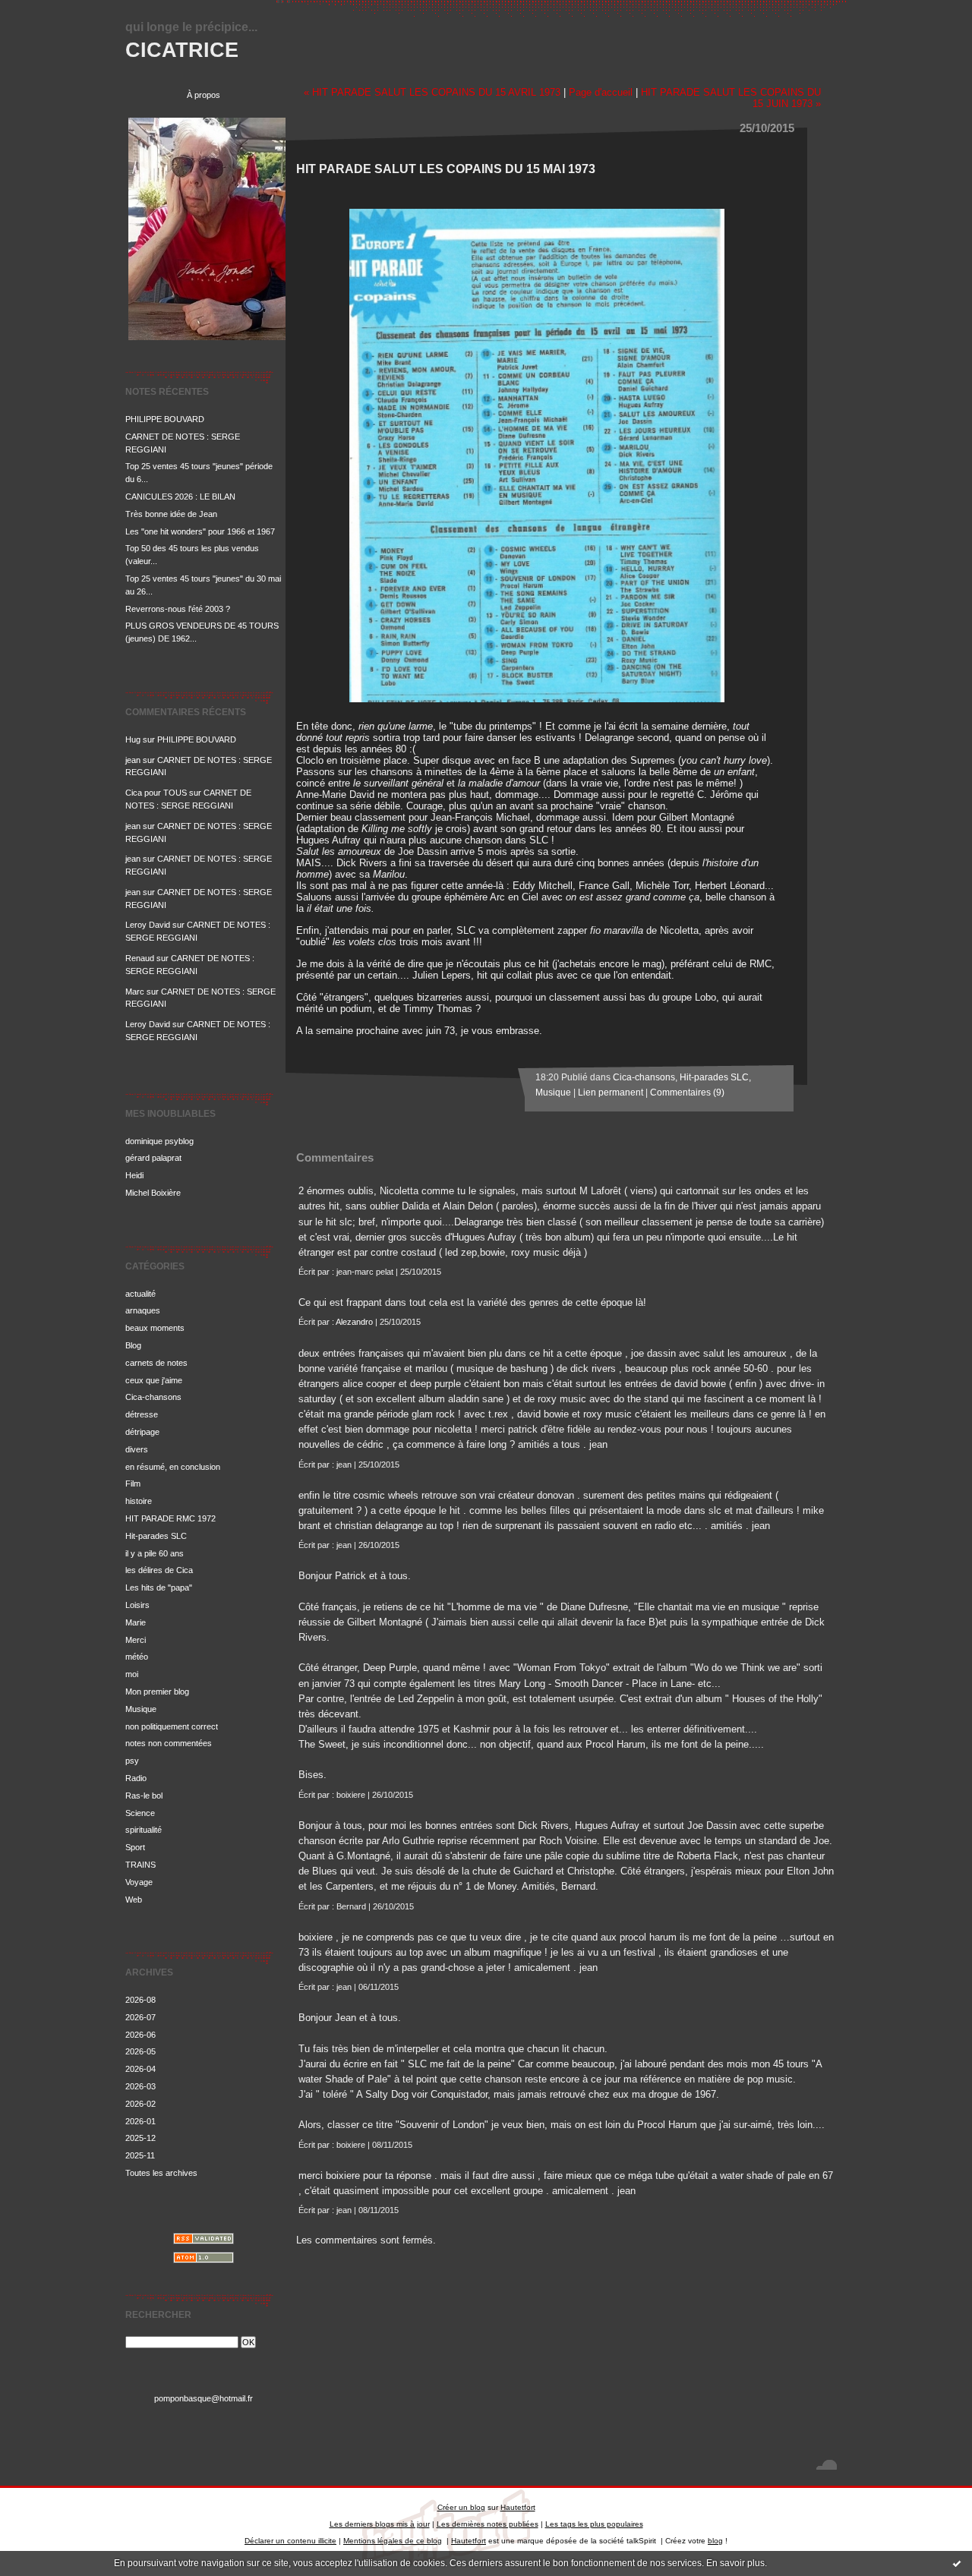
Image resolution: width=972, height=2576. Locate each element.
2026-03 (140, 2086)
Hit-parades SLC (156, 1536)
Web (134, 1900)
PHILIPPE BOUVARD (165, 419)
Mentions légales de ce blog (393, 2541)
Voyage (139, 1882)
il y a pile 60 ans (155, 1553)
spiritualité (144, 1830)
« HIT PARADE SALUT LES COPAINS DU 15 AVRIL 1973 (432, 92)
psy (132, 1761)
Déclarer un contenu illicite (290, 2541)
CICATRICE (182, 50)
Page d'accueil (601, 92)
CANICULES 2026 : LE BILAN (180, 497)
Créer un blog (461, 2507)
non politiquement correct (172, 1726)
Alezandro (354, 1322)
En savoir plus (735, 2563)
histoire (139, 1501)
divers (137, 1449)
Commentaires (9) (687, 1093)
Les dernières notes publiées (488, 2524)
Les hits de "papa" (159, 1588)
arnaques (143, 1310)
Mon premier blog (157, 1692)
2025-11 (140, 2155)
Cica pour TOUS (156, 793)
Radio (136, 1778)
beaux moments (155, 1328)
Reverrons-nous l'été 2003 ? (178, 609)
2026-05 (140, 2051)
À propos (204, 95)
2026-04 (140, 2069)
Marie (136, 1622)
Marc (135, 992)
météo (137, 1657)
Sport (135, 1847)
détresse (142, 1414)
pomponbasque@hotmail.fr (204, 2398)
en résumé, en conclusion (173, 1467)
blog (715, 2541)
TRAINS (140, 1865)
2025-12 (140, 2138)
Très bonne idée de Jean (171, 514)
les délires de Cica (159, 1570)
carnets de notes (156, 1363)
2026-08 (140, 2000)
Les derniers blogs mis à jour (380, 2524)
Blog (133, 1345)
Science (140, 1813)
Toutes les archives (161, 2173)
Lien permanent (611, 1093)
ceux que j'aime (154, 1380)
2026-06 (140, 2035)
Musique (141, 1709)
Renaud (140, 958)
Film (133, 1483)
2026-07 (140, 2017)
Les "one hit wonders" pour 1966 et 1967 (200, 531)
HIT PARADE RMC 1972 (170, 1518)
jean (133, 760)
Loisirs (137, 1605)
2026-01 (140, 2121)
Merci (136, 1640)
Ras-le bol (144, 1796)
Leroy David (148, 925)
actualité (140, 1294)
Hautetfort (518, 2507)
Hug (133, 739)
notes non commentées (169, 1743)
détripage (142, 1432)
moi (132, 1674)
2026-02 (140, 2104)
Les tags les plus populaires (594, 2524)
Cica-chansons (153, 1397)
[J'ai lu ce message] (957, 2563)
